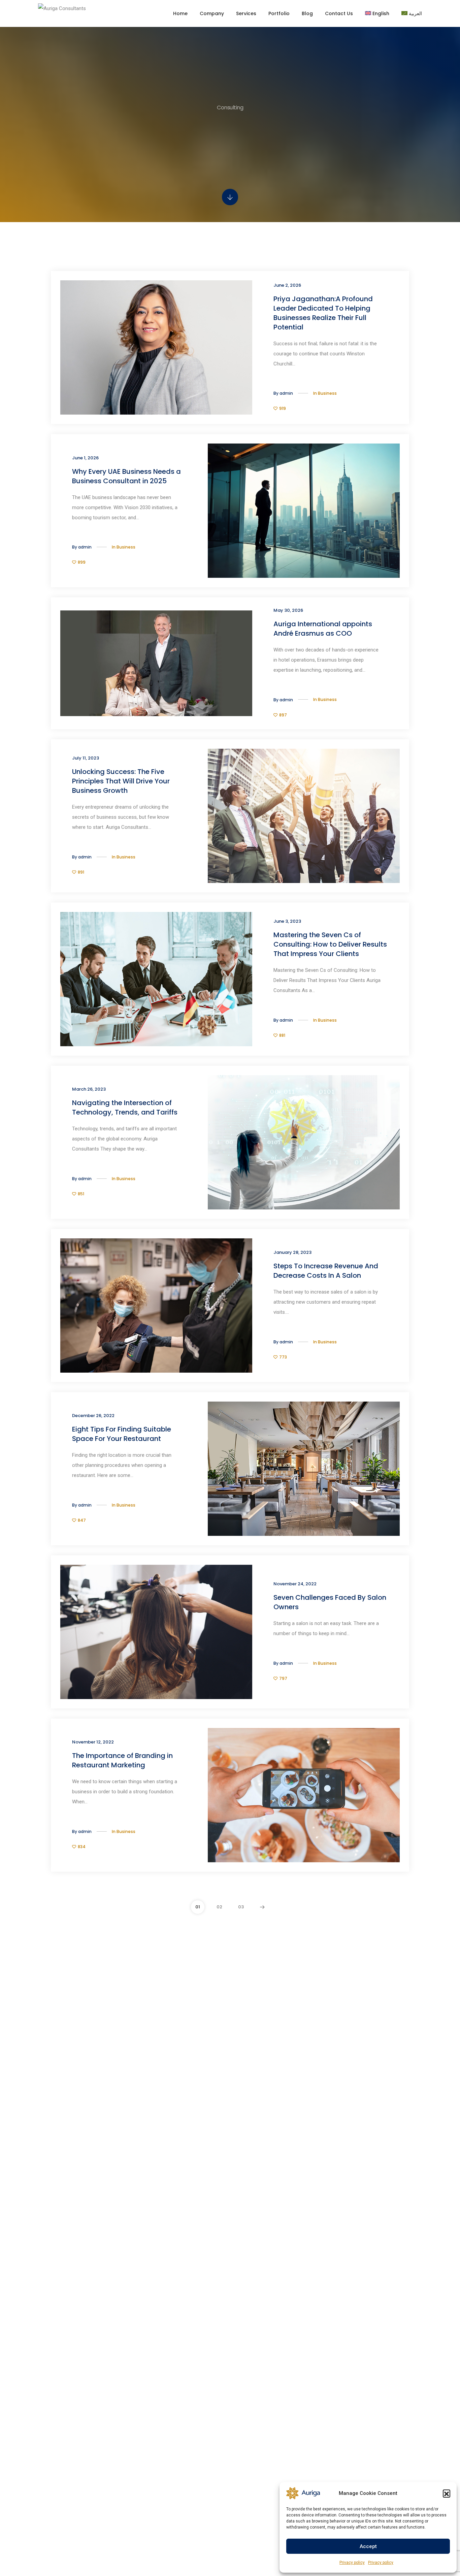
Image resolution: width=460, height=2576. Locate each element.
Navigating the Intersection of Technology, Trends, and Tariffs (125, 1107)
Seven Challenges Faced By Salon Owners (330, 1602)
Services (246, 13)
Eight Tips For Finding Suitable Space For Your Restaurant (122, 1434)
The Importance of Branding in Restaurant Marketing (122, 1760)
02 (219, 1907)
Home (180, 13)
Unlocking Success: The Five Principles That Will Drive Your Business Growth (121, 781)
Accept (368, 2546)
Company (212, 13)
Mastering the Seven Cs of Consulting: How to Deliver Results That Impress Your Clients (330, 944)
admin (286, 393)
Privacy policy (352, 2563)
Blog (307, 13)
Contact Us (339, 13)
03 (241, 1907)
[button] (447, 2493)
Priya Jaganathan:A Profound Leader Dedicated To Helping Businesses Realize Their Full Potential (323, 313)
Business (327, 393)
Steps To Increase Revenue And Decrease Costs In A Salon (326, 1271)
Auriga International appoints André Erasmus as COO (323, 629)
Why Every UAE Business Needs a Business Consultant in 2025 (126, 476)
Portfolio (279, 13)
